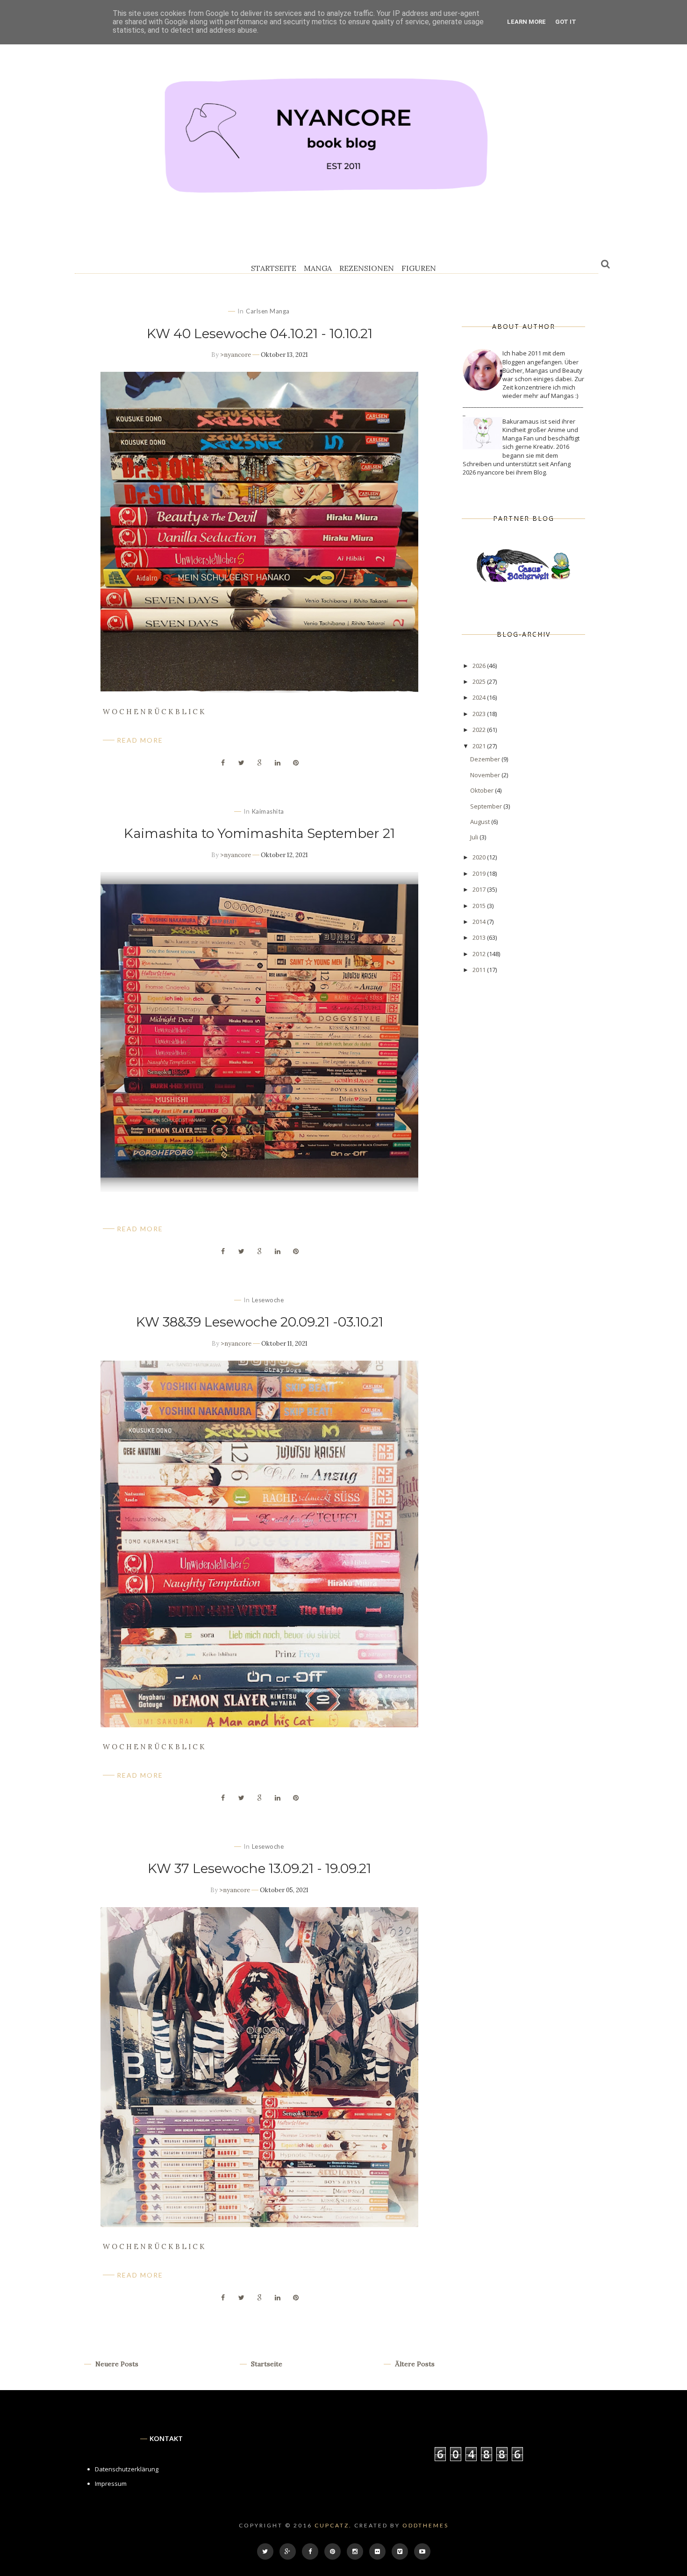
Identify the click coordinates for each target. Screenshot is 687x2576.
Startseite (274, 268)
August (481, 822)
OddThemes (426, 2525)
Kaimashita (268, 811)
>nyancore (236, 355)
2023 (480, 714)
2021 (480, 746)
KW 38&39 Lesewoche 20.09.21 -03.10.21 (260, 1322)
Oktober (483, 790)
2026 (480, 666)
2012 (480, 954)
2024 (480, 697)
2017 (480, 889)
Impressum (111, 2484)
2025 (480, 681)
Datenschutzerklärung (127, 2469)
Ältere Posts (414, 2364)
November (486, 775)
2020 (480, 857)
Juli (475, 837)
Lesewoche (268, 1300)
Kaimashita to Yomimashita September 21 (259, 833)
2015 (480, 906)
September (487, 806)
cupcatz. (333, 2525)
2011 (480, 970)
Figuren (419, 268)
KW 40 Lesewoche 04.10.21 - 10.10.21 (260, 334)
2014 (480, 922)
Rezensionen (367, 268)
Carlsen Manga (268, 311)
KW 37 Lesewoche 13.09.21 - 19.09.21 (259, 1868)
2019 (480, 873)
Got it (566, 22)
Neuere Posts (116, 2364)
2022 (480, 730)
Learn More (526, 22)
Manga (318, 268)
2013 (480, 937)
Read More (140, 740)
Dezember (486, 759)
